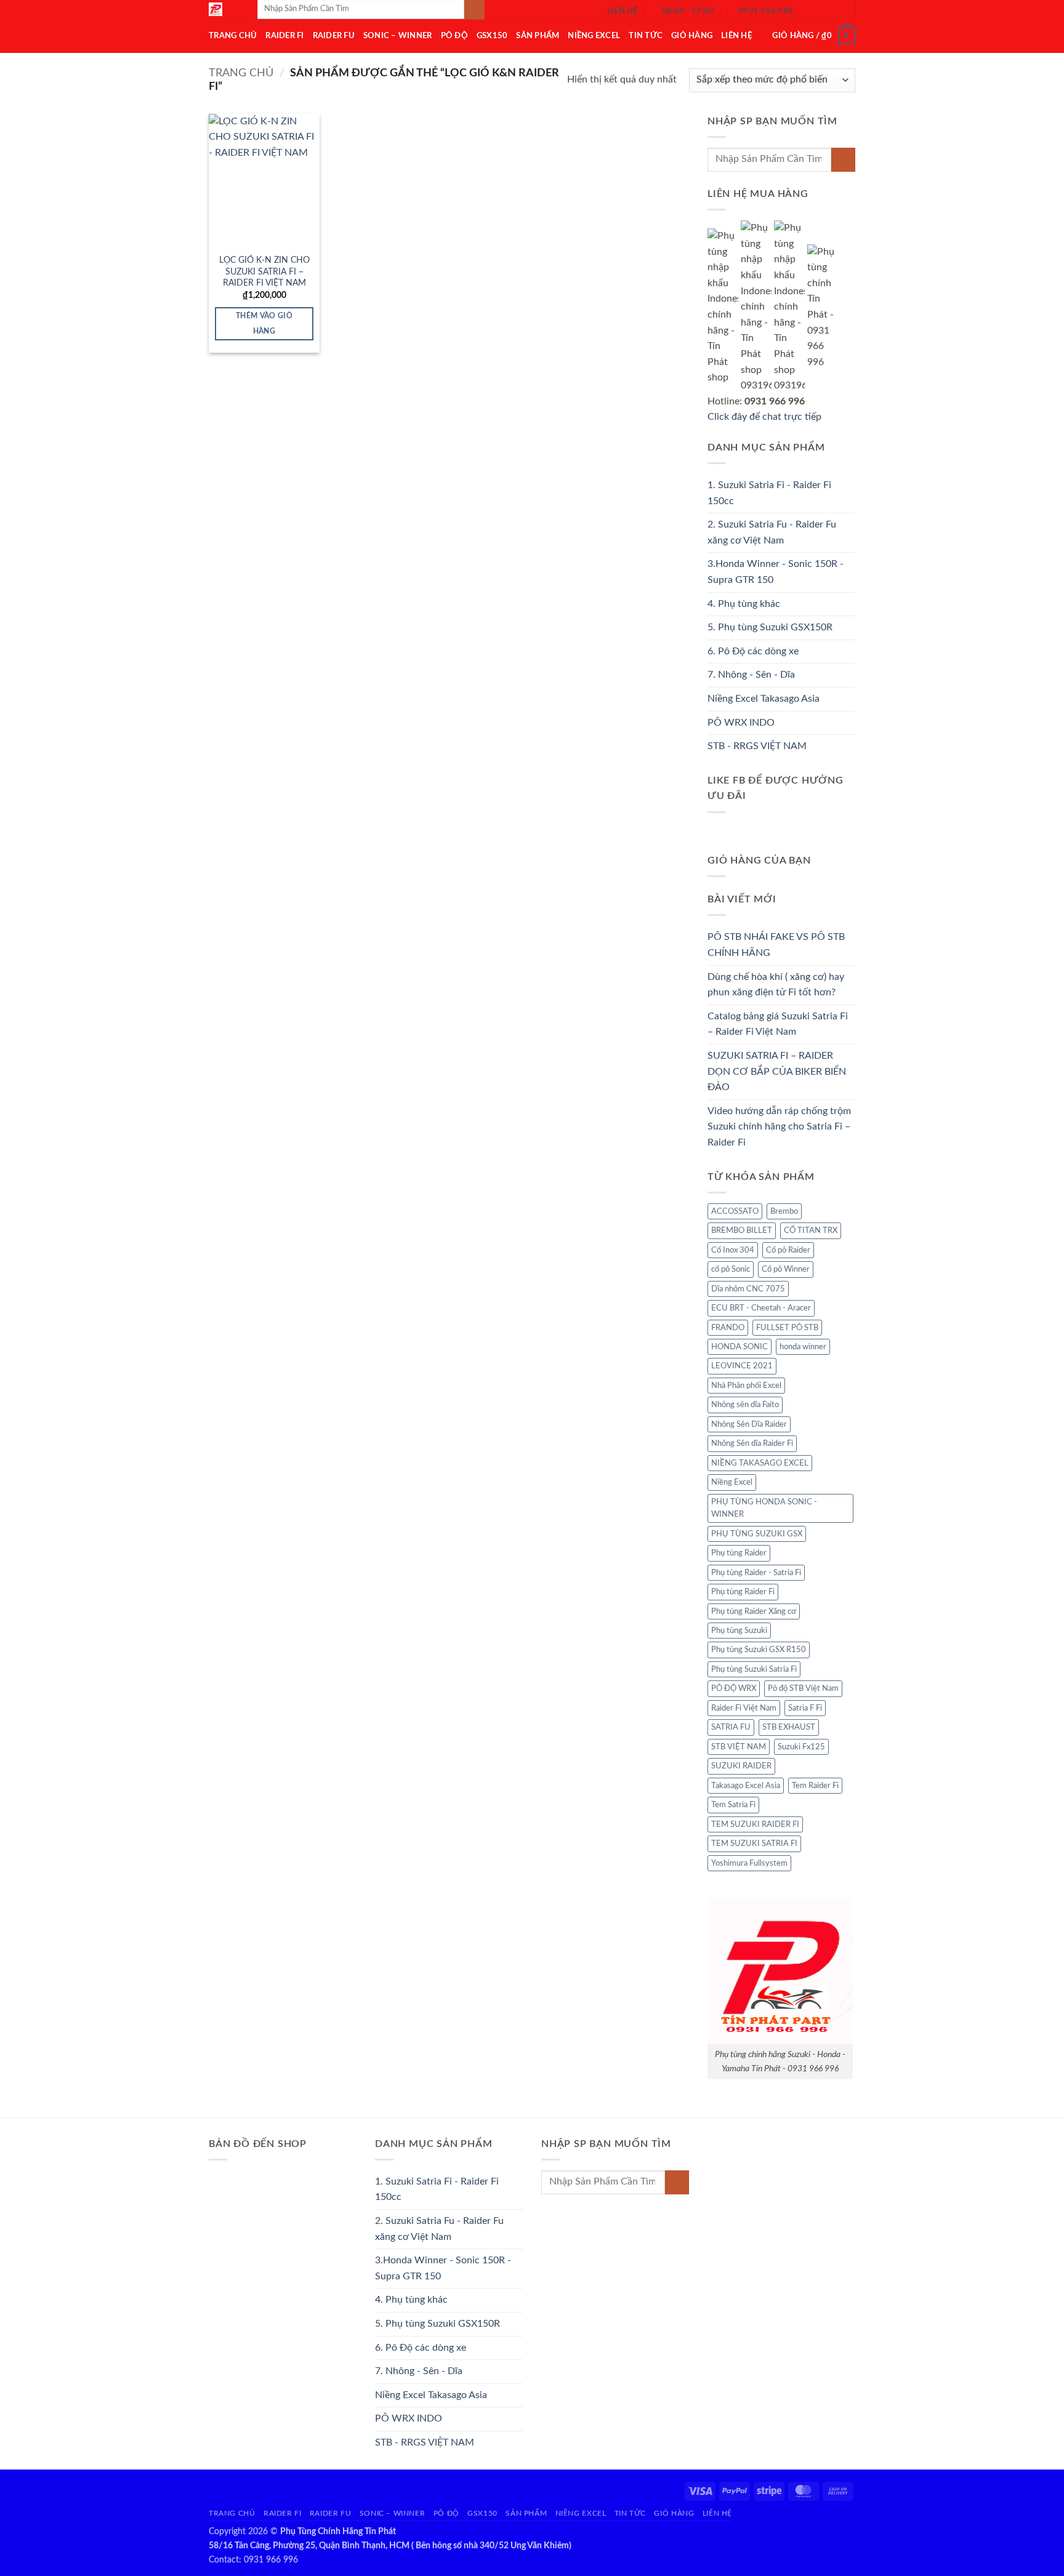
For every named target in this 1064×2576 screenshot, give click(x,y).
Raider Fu (334, 36)
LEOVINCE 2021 (742, 1366)
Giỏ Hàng (692, 36)
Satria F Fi (805, 1708)
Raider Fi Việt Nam (744, 1708)
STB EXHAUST (789, 1727)
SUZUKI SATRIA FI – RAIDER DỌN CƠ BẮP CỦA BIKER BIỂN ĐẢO (777, 1071)
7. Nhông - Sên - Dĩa (751, 675)
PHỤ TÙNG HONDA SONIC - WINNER (764, 1508)
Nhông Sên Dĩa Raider (749, 1424)
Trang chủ (241, 73)
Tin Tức (646, 36)
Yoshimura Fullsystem (749, 1863)
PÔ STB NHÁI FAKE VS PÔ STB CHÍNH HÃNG (776, 945)
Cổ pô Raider (788, 1250)
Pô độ (454, 36)
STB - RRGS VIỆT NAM (757, 746)
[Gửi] (843, 160)
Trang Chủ (233, 36)
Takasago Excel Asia (746, 1786)
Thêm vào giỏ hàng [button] (264, 324)
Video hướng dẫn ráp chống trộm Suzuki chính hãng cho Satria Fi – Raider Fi (779, 1127)
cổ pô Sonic (731, 1269)
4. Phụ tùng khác (744, 604)
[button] (814, 36)
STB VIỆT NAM (739, 1747)
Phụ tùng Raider (739, 1553)
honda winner (803, 1347)
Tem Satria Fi (733, 1805)
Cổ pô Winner (786, 1269)
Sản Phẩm (538, 36)
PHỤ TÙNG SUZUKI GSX (757, 1534)
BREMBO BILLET (742, 1230)
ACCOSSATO (735, 1211)
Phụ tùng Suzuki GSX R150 (759, 1650)
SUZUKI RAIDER (741, 1766)
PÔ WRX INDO (741, 723)
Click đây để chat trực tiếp (766, 417)
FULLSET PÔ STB (787, 1328)
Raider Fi (284, 36)
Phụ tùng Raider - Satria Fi (756, 1573)
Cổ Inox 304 (733, 1250)
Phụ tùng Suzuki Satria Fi (754, 1669)
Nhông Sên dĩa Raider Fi (752, 1443)
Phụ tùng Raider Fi (743, 1592)
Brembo (784, 1211)
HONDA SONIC (740, 1347)
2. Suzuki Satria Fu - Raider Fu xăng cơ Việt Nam (772, 532)
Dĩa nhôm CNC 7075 (748, 1289)
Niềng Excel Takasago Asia (764, 699)
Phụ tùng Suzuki (739, 1631)
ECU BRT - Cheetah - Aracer (761, 1308)
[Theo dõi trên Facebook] (805, 11)
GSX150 (492, 36)
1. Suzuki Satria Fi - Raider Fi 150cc (769, 493)
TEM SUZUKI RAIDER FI (755, 1824)
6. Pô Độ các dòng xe (753, 651)
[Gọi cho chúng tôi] (837, 11)
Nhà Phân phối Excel (746, 1386)
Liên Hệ (736, 36)
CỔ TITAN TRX (811, 1230)
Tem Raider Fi (815, 1786)
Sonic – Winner (398, 36)
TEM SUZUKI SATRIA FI (754, 1844)
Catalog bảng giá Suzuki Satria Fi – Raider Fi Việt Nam (778, 1024)
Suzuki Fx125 (801, 1747)
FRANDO (728, 1328)
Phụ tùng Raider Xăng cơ (754, 1611)
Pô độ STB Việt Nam (803, 1688)
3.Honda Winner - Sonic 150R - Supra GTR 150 (776, 572)
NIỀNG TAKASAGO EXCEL (760, 1463)
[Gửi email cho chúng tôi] (821, 11)
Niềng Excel (594, 36)
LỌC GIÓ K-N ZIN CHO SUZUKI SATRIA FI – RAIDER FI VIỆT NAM (264, 271)
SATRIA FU (731, 1727)
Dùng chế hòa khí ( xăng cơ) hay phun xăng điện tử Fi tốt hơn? (776, 985)
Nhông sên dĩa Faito (745, 1405)
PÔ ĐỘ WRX (734, 1688)
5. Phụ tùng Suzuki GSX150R (770, 627)
